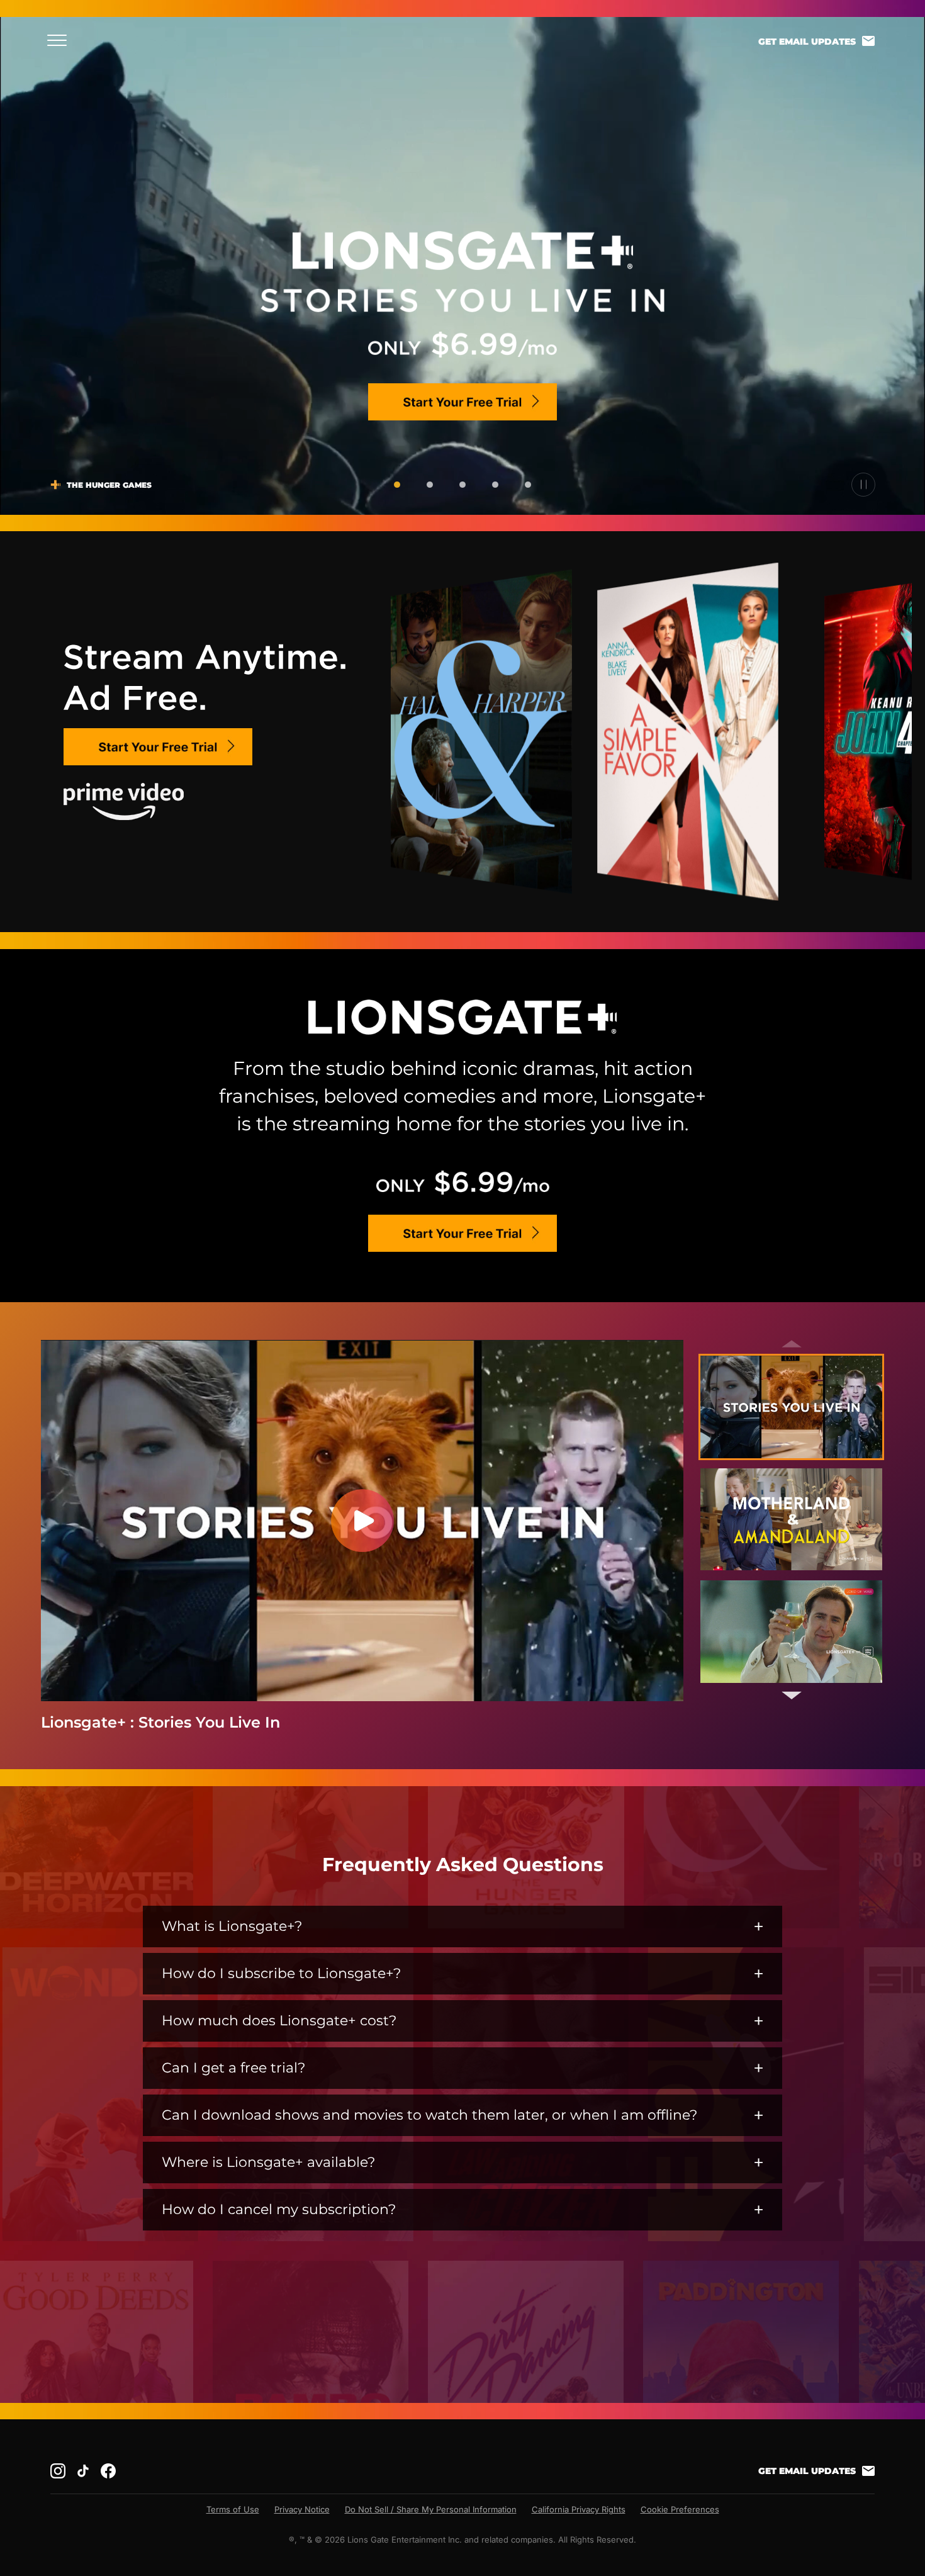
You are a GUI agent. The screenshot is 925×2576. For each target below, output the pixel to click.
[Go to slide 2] (430, 485)
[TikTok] (83, 2471)
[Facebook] (108, 2471)
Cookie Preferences (680, 2509)
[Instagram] (58, 2471)
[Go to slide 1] (397, 485)
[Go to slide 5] (528, 485)
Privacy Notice (302, 2509)
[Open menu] (61, 40)
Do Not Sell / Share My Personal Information (431, 2509)
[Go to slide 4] (495, 485)
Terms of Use (233, 2509)
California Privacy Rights (579, 2509)
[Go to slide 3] (462, 485)
